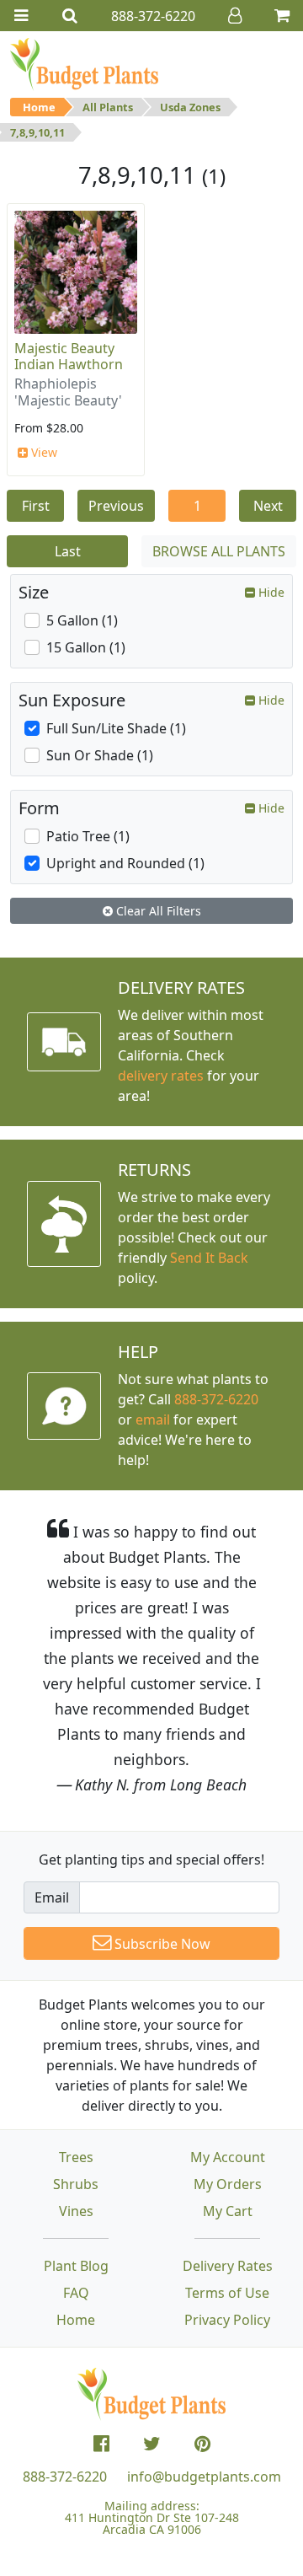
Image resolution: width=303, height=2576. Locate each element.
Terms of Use (227, 2293)
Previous (116, 506)
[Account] (235, 16)
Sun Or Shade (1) (100, 755)
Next (268, 506)
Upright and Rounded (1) (125, 863)
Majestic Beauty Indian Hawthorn (69, 356)
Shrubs (76, 2184)
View (43, 452)
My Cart (228, 2211)
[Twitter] (152, 2444)
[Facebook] (101, 2444)
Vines (76, 2211)
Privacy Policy (227, 2320)
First (36, 506)
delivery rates (161, 1076)
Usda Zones (190, 107)
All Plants (108, 107)
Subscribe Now (161, 1944)
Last (68, 551)
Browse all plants (219, 551)
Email (52, 1897)
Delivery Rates (228, 2266)
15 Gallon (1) (86, 647)
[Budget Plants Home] (84, 63)
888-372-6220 (216, 1399)
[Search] (70, 16)
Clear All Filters (157, 911)
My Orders (228, 2184)
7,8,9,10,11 (37, 132)
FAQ (76, 2293)
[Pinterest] (202, 2444)
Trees (76, 2157)
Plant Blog (76, 2266)
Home (39, 107)
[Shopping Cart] (282, 16)
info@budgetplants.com (204, 2477)
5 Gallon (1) (82, 620)
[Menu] (21, 16)
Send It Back (209, 1258)
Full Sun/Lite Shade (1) (116, 728)
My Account (228, 2157)
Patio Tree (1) (88, 836)
